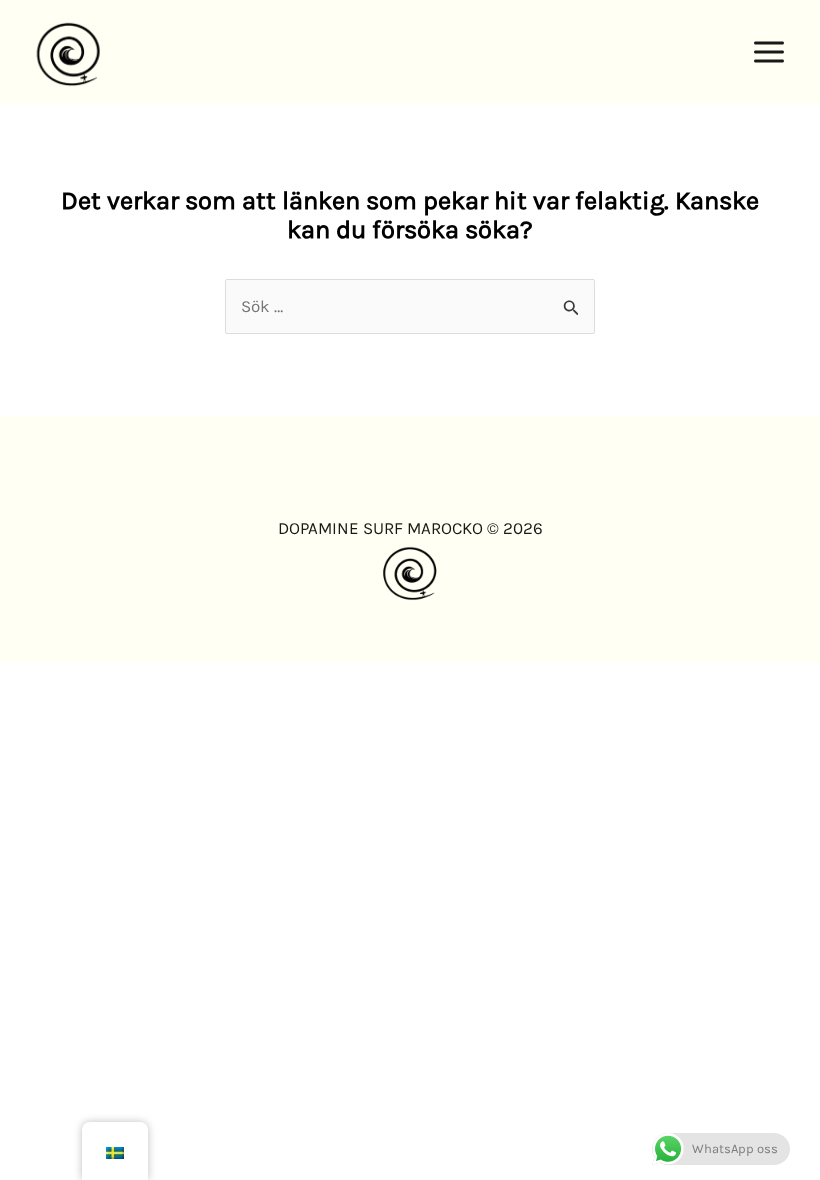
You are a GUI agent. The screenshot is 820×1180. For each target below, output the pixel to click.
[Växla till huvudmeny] (770, 53)
